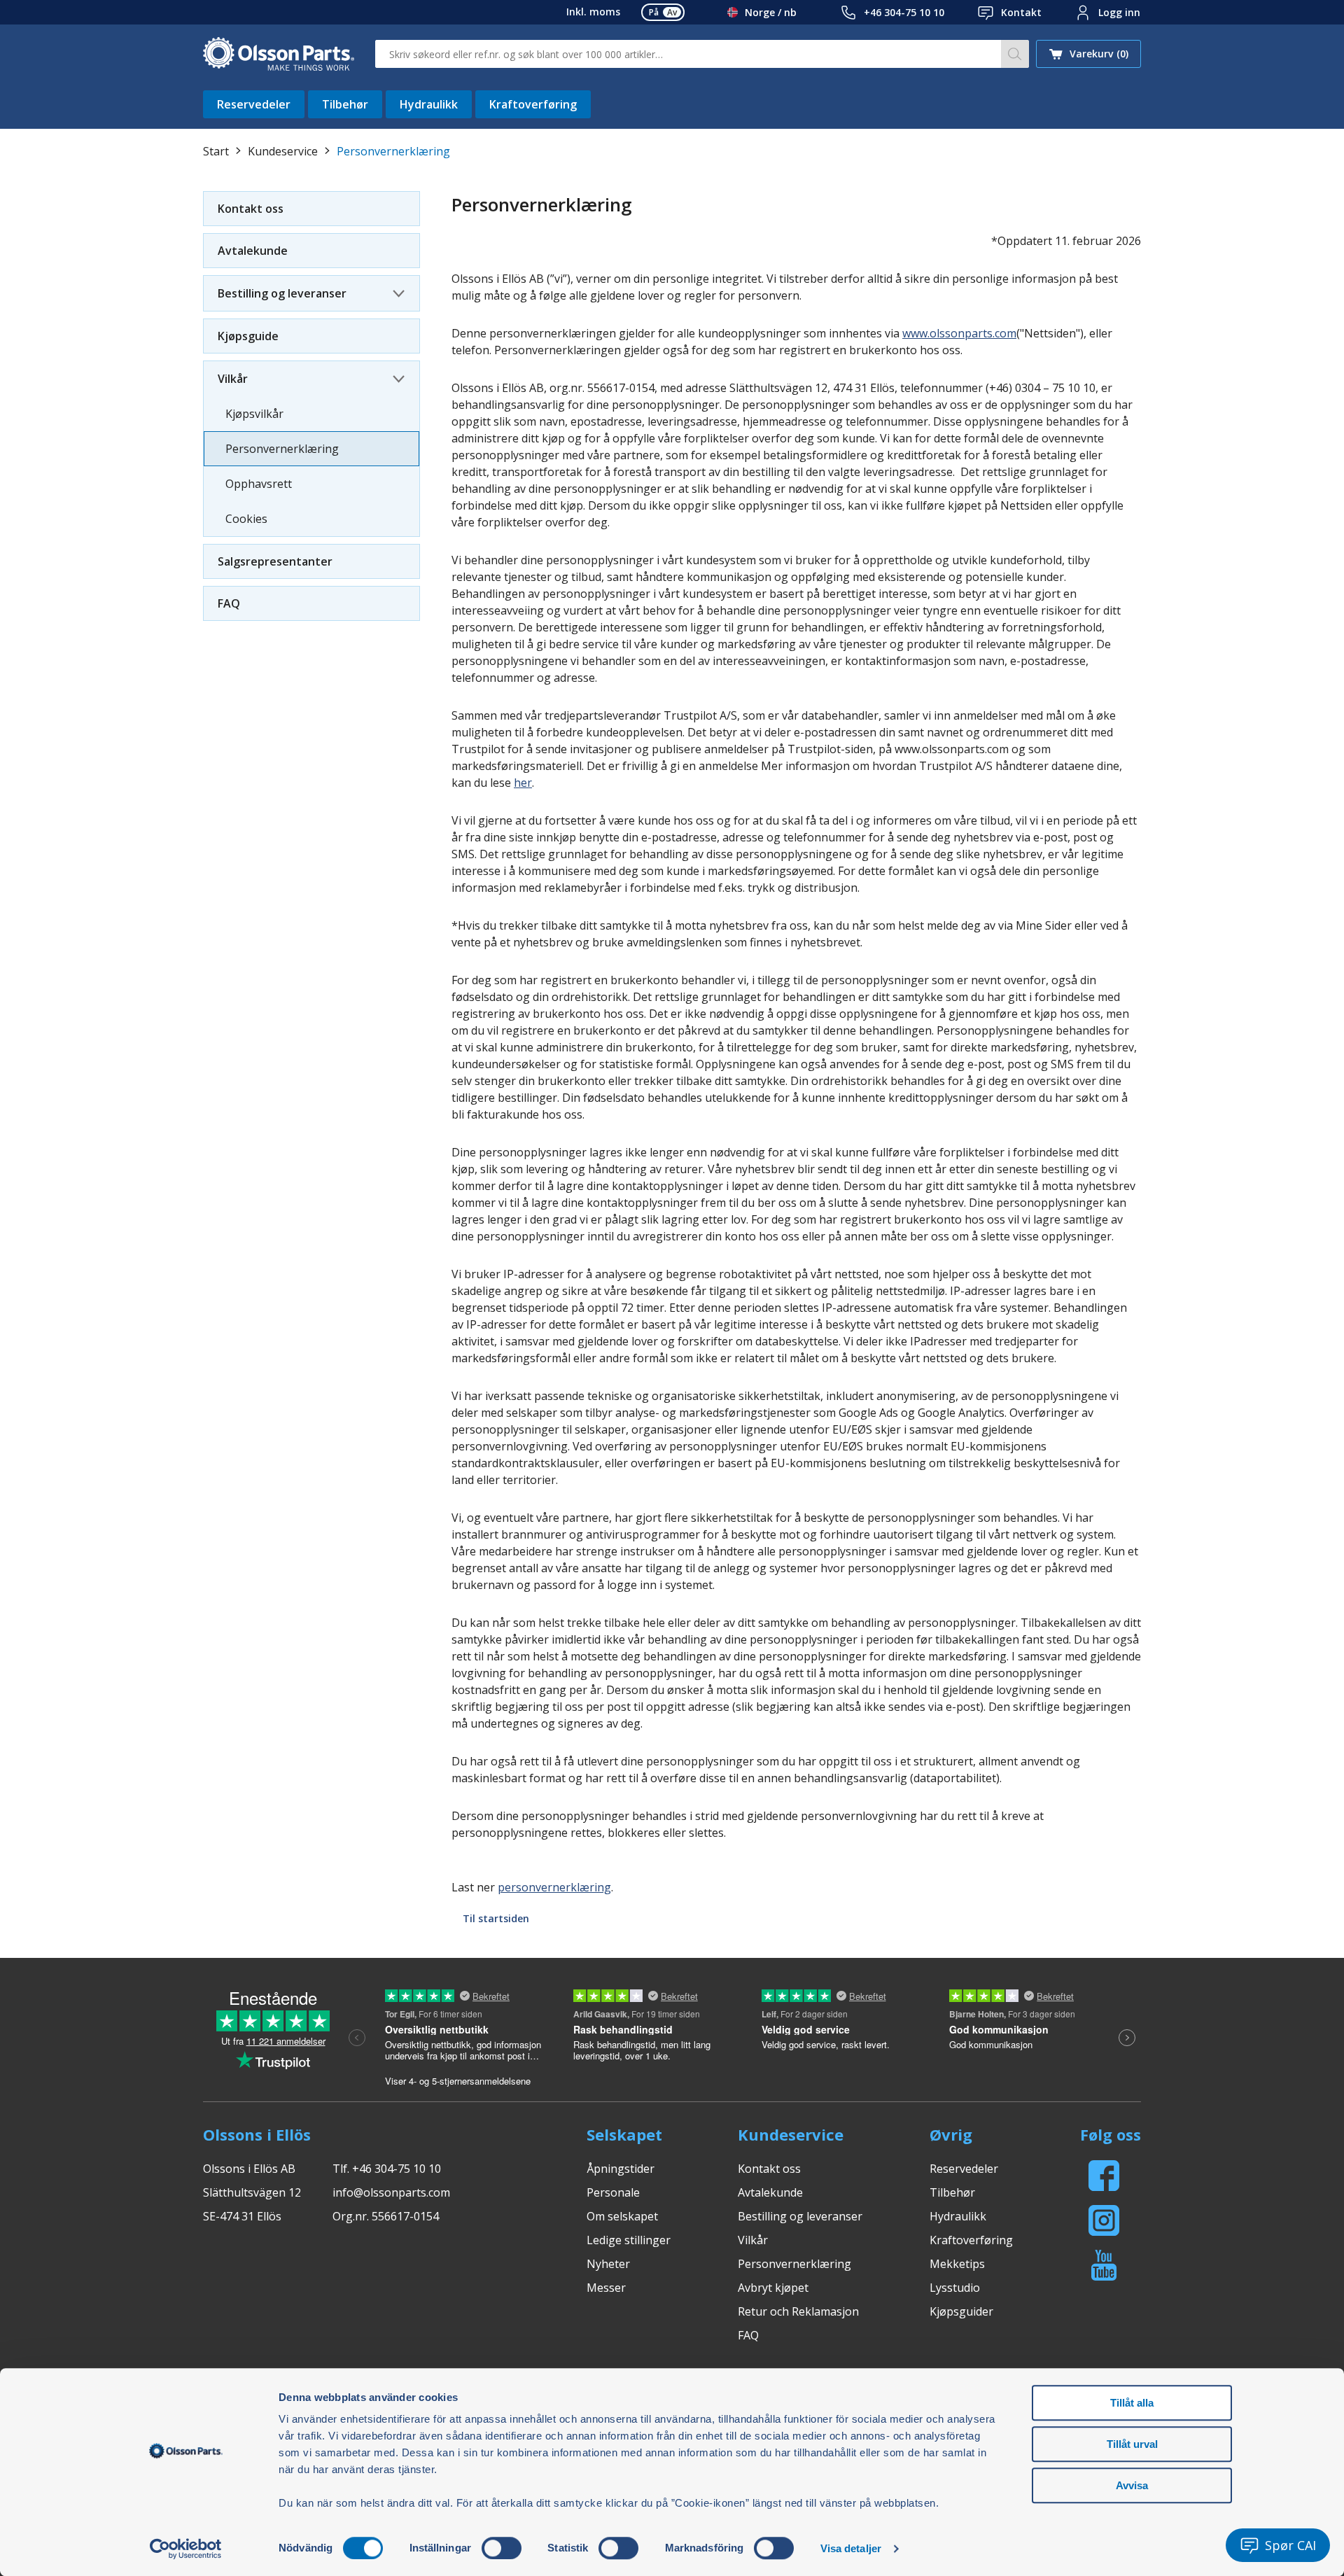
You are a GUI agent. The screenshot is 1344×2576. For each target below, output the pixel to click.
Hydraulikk (429, 104)
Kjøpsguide (248, 336)
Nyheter (608, 2264)
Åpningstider (621, 2169)
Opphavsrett (259, 484)
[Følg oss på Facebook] (1104, 2176)
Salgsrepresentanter (275, 561)
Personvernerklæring (282, 449)
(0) (1099, 54)
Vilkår (233, 379)
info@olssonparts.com (391, 2192)
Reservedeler (254, 104)
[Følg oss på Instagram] (1104, 2220)
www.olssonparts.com (959, 333)
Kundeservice (283, 151)
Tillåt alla (1132, 2403)
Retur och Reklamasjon (798, 2311)
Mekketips (957, 2264)
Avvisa (1132, 2485)
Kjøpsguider (961, 2311)
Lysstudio (955, 2288)
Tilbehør (345, 104)
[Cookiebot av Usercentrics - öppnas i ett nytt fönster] (186, 2549)
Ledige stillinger (629, 2240)
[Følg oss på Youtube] (1104, 2265)
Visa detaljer (851, 2548)
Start (216, 151)
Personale (613, 2192)
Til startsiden (496, 1918)
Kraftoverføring (533, 104)
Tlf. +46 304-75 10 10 (387, 2169)
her (523, 783)
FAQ (229, 603)
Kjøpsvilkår (254, 414)
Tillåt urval (1132, 2444)
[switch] (502, 2548)
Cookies (246, 519)
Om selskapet (622, 2216)
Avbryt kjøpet (773, 2288)
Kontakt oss (251, 209)
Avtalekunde (253, 251)
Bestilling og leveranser (282, 293)
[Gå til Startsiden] (279, 54)
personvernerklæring (554, 1887)
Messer (606, 2288)
